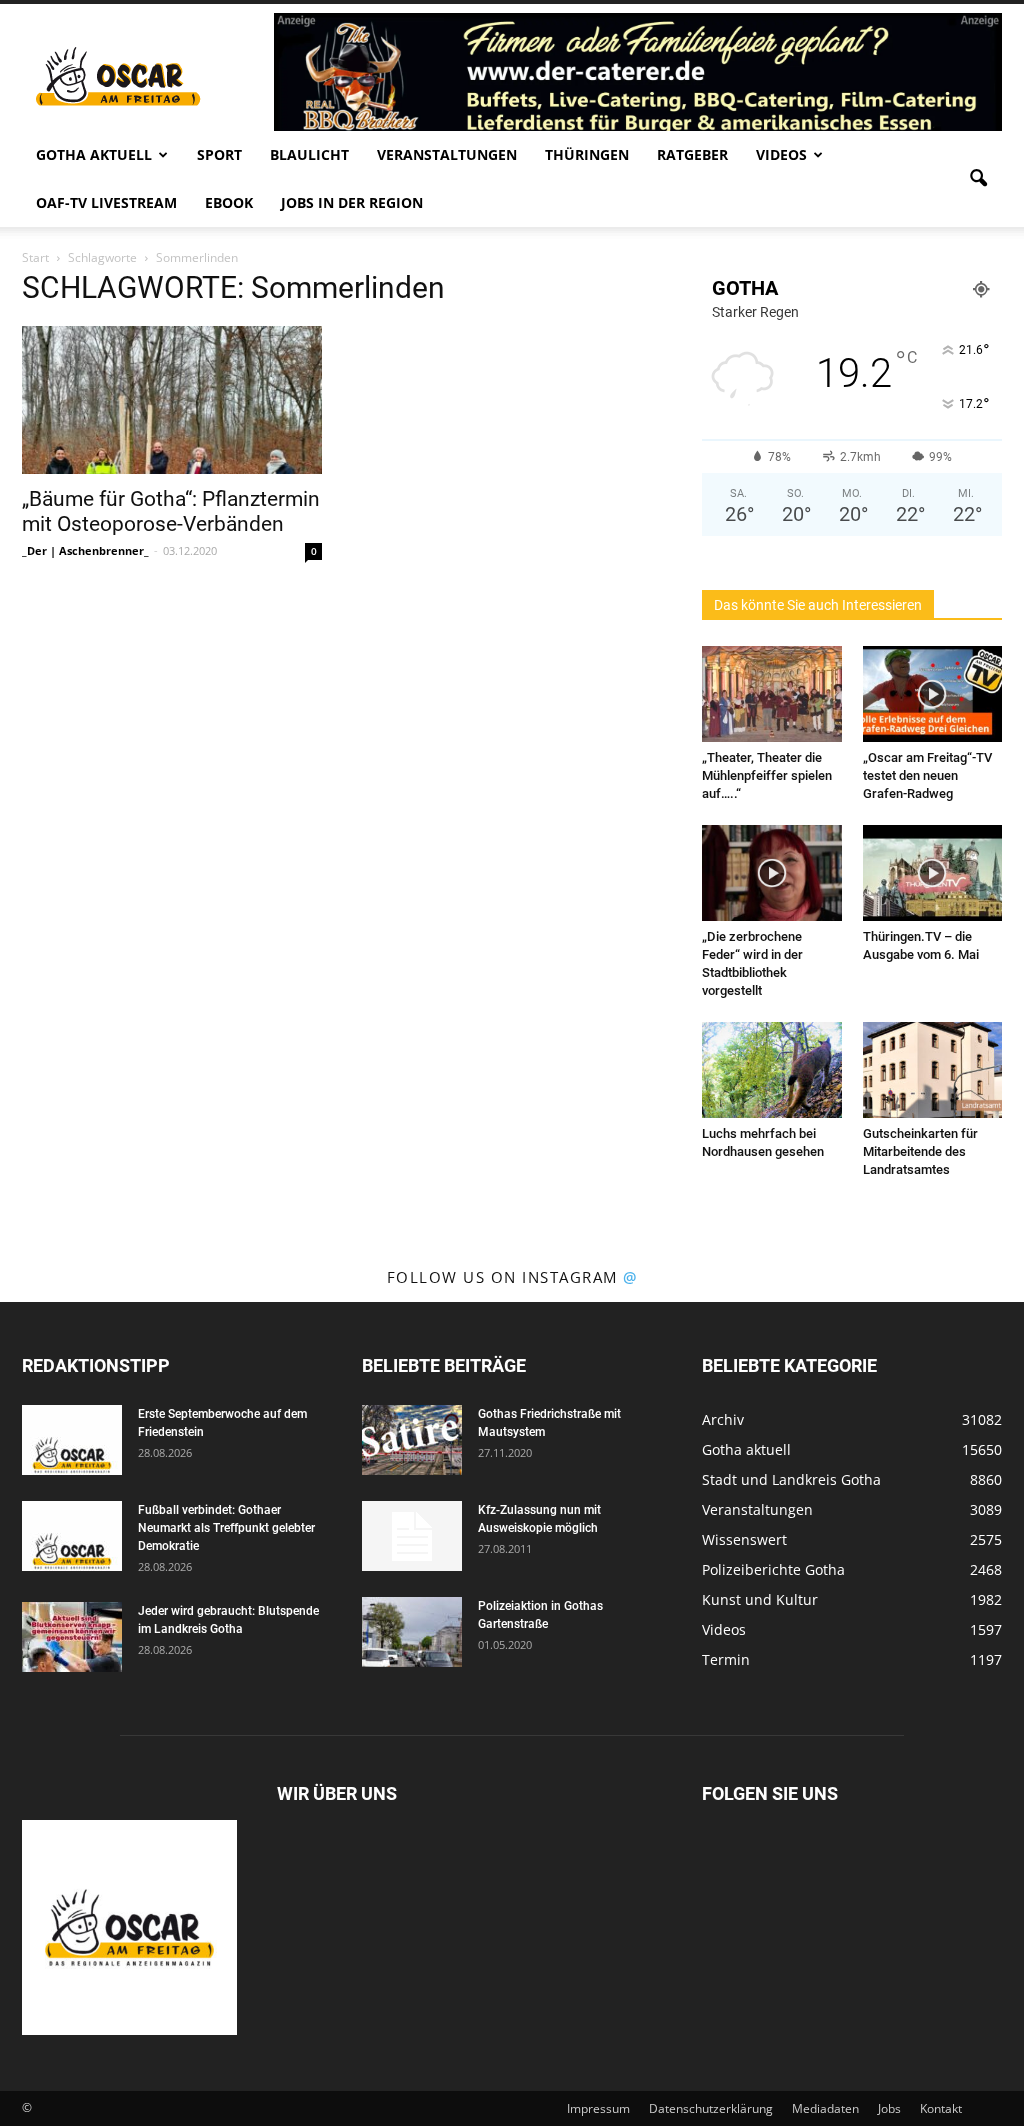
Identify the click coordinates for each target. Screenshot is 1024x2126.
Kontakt (941, 2108)
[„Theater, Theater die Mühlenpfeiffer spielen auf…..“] (772, 694)
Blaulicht (309, 154)
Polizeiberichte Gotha (773, 1569)
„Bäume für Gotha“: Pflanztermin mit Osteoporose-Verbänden (171, 511)
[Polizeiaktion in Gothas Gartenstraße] (412, 1632)
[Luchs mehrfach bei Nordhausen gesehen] (772, 1070)
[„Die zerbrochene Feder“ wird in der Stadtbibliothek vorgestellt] (772, 873)
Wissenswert (744, 1539)
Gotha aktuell (94, 154)
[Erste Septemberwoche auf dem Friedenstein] (72, 1440)
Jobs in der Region (352, 202)
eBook (229, 202)
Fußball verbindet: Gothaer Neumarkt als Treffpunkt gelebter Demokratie (226, 1528)
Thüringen (587, 154)
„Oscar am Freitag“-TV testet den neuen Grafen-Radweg (927, 775)
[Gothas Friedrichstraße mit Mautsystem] (412, 1440)
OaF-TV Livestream (106, 202)
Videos (781, 154)
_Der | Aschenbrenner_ (85, 550)
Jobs (889, 2108)
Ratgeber (692, 154)
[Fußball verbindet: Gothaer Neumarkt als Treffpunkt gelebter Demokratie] (72, 1536)
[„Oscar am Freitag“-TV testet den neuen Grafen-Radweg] (933, 694)
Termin (726, 1659)
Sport (219, 154)
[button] (978, 179)
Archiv (723, 1419)
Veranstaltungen (447, 154)
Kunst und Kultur (760, 1599)
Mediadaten (825, 2108)
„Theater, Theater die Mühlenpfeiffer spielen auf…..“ (767, 775)
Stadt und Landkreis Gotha (791, 1479)
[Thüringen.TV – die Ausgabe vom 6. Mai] (933, 873)
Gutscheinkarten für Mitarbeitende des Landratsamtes (920, 1151)
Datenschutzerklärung (711, 2108)
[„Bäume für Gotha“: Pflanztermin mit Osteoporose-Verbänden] (172, 400)
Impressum (598, 2108)
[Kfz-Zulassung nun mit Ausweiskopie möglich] (412, 1536)
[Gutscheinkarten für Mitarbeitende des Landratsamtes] (933, 1070)
